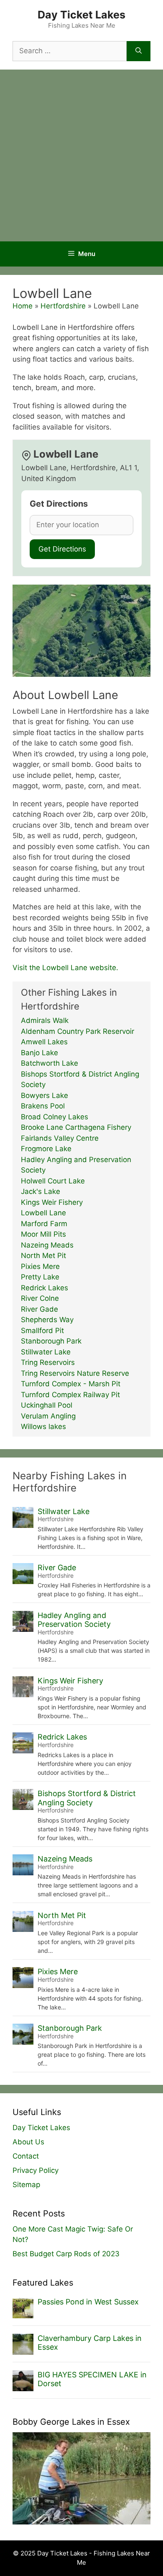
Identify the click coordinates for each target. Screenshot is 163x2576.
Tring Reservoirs (48, 1362)
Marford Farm (44, 1224)
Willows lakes (43, 1427)
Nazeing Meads (47, 1245)
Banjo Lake (39, 1053)
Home (23, 306)
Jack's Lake (41, 1191)
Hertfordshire (63, 306)
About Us (28, 2142)
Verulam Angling (48, 1416)
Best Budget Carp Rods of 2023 (66, 2254)
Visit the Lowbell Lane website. (65, 968)
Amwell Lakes (44, 1042)
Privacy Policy (36, 2170)
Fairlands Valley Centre (60, 1138)
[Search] (139, 51)
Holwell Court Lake (53, 1181)
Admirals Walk (45, 1020)
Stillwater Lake (46, 1352)
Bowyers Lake (45, 1095)
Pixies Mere (40, 1266)
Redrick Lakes (45, 1288)
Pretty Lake (40, 1277)
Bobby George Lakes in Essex (71, 2422)
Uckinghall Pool (47, 1405)
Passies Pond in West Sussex (88, 2302)
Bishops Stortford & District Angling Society (87, 1798)
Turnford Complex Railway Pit (70, 1395)
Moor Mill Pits (43, 1234)
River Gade (39, 1309)
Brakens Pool (43, 1106)
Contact (26, 2156)
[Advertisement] (81, 155)
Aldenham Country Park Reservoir (78, 1031)
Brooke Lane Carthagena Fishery (76, 1127)
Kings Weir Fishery (52, 1202)
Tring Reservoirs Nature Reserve (75, 1373)
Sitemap (26, 2185)
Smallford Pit (42, 1331)
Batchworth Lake (50, 1063)
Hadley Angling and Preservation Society (74, 1620)
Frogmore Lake (46, 1149)
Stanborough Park (51, 1341)
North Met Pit (43, 1256)
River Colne (40, 1298)
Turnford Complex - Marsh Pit (71, 1384)
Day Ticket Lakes (81, 15)
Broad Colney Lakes (55, 1117)
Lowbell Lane (43, 1213)
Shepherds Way (47, 1320)
